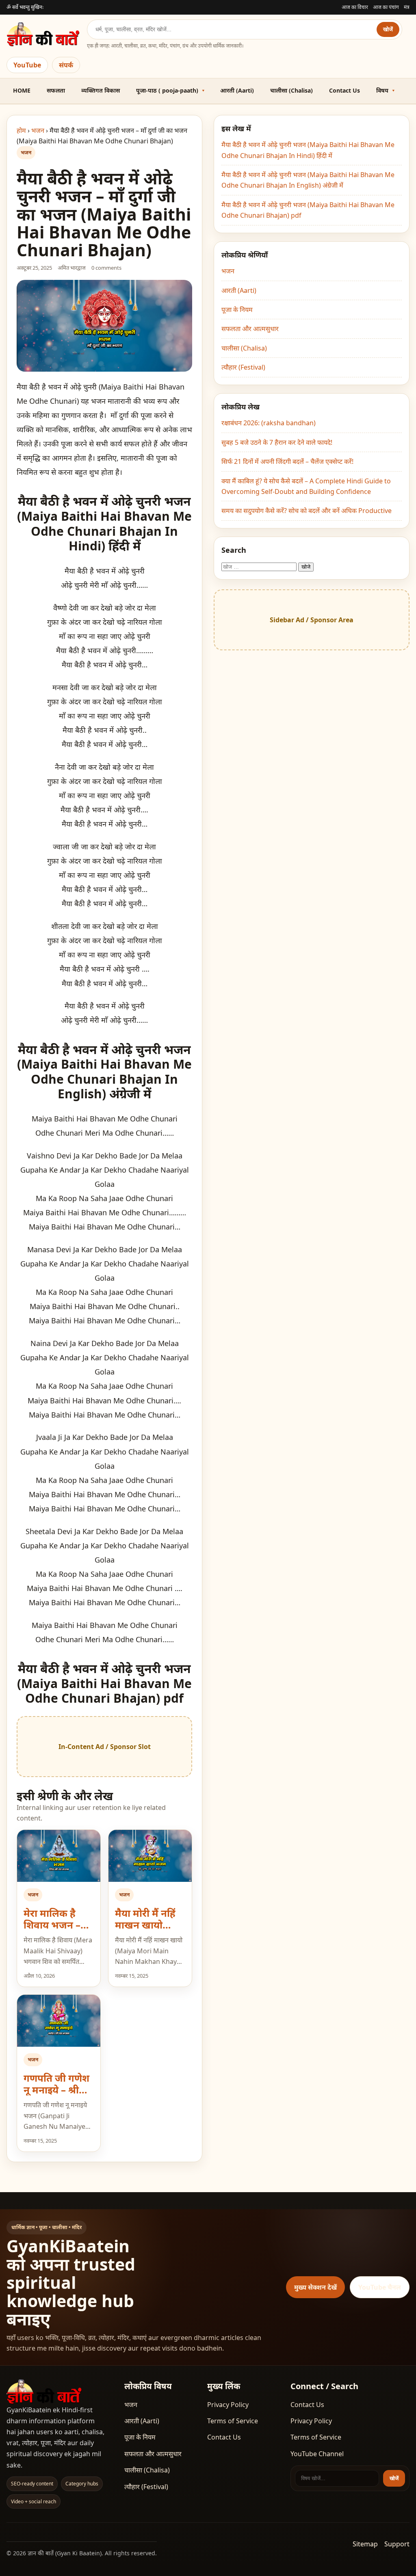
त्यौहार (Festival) (243, 367)
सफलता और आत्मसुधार (250, 329)
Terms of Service (233, 2421)
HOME (22, 90)
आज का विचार (355, 7)
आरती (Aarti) (237, 90)
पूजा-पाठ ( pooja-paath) (167, 90)
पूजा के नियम (237, 310)
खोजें (388, 29)
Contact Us (344, 90)
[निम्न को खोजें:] (260, 566)
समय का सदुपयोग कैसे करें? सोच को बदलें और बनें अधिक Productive (307, 511)
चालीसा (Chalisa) (291, 90)
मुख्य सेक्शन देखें (315, 2287)
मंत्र (407, 7)
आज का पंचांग (386, 7)
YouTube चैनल (380, 2287)
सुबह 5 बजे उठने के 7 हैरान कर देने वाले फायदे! (277, 442)
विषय (382, 90)
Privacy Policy (228, 2405)
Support (397, 2544)
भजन (38, 130)
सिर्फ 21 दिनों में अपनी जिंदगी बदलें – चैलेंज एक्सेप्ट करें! (287, 461)
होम (21, 130)
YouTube (27, 65)
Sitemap (365, 2544)
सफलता (56, 90)
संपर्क (66, 65)
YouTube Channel (317, 2454)
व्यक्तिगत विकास (101, 90)
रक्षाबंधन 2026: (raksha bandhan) (269, 423)
